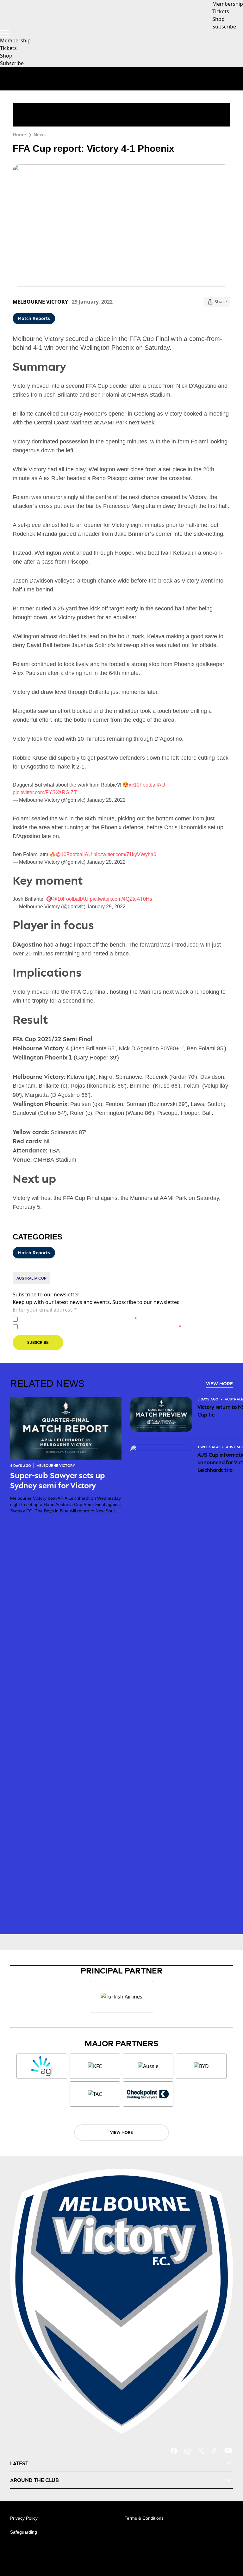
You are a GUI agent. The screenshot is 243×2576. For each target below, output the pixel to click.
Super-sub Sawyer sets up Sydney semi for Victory (58, 1480)
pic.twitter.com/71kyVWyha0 (125, 854)
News (40, 135)
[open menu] (5, 34)
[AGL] (42, 2066)
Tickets (8, 48)
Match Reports (34, 318)
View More (219, 1384)
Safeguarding (24, 2532)
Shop (6, 56)
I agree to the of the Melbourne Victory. (79, 1319)
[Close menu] (229, 2542)
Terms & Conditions (144, 2518)
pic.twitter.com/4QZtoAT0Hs (121, 899)
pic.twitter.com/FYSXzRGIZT (45, 792)
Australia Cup (31, 1278)
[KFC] (95, 2066)
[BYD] (201, 2066)
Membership (15, 40)
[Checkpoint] (148, 2094)
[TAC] (95, 2094)
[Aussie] (148, 2066)
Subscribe (12, 63)
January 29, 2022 (106, 800)
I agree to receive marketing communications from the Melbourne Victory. (101, 1327)
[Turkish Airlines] (121, 1997)
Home (19, 135)
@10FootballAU (147, 785)
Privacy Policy (64, 1319)
